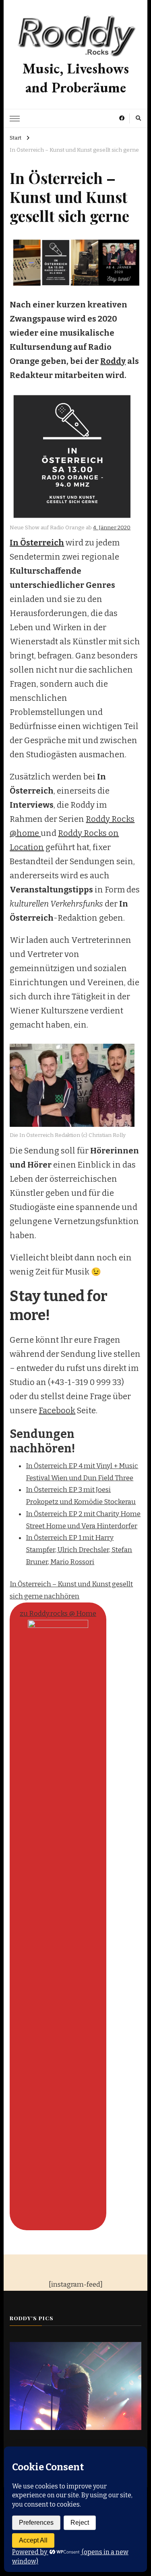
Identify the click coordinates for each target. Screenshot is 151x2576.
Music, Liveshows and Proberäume (76, 78)
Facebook (57, 1410)
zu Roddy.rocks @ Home (58, 1614)
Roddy (113, 361)
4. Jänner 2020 (112, 528)
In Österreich (37, 543)
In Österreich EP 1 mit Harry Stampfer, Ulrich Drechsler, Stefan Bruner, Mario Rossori (79, 1550)
